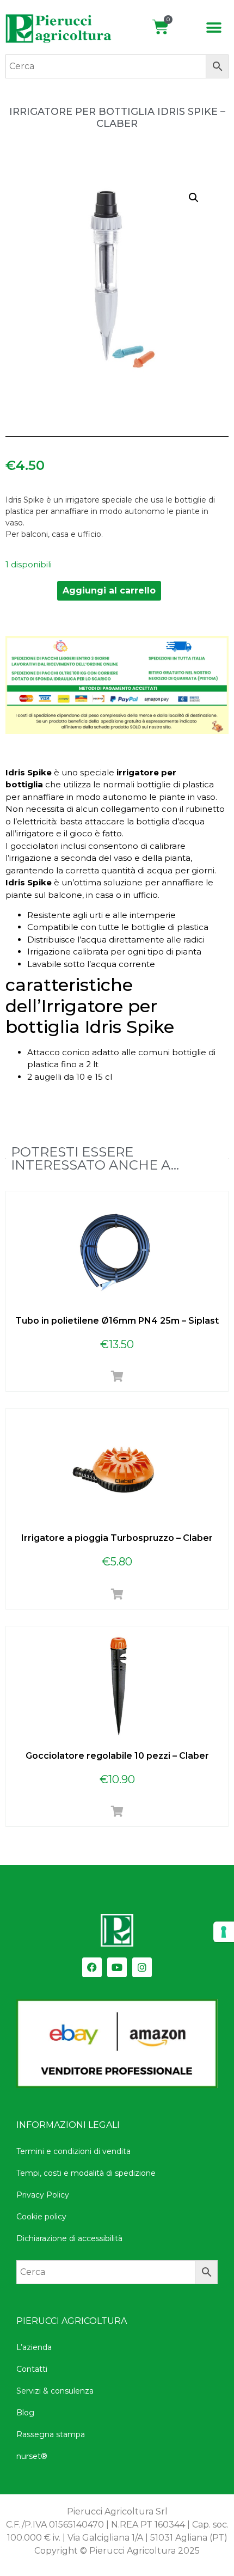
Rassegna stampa (51, 2434)
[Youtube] (117, 1967)
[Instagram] (142, 1967)
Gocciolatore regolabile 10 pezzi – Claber (117, 1756)
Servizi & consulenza (55, 2391)
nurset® (32, 2456)
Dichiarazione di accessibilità (69, 2238)
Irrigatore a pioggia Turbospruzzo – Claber (117, 1538)
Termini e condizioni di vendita (73, 2151)
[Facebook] (92, 1967)
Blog (25, 2413)
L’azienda (34, 2347)
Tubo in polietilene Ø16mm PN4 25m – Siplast (117, 1321)
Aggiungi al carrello (109, 591)
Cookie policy (41, 2217)
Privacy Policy (43, 2195)
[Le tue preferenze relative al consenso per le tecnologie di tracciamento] (224, 1932)
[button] (214, 28)
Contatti (32, 2369)
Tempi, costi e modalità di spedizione (86, 2173)
